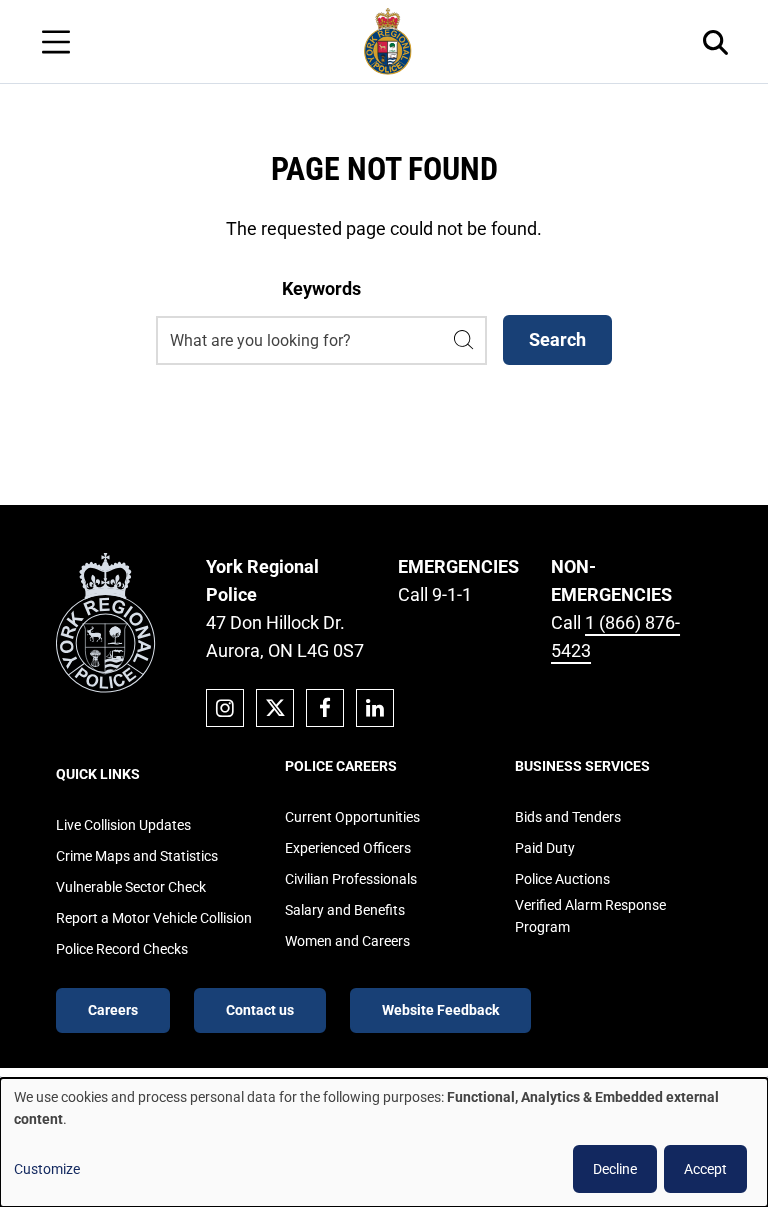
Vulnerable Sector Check (131, 887)
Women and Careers (347, 941)
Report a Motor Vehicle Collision (154, 918)
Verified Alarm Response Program (590, 916)
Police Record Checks (122, 949)
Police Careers (341, 766)
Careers (113, 1010)
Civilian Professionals (351, 879)
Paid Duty (545, 848)
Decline (615, 1169)
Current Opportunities (352, 817)
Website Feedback (440, 1010)
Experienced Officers (348, 848)
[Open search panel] (715, 41)
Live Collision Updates (123, 825)
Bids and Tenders (568, 817)
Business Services (582, 766)
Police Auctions (562, 879)
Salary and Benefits (345, 910)
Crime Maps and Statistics (137, 856)
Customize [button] (47, 1169)
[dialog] (384, 1142)
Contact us (260, 1010)
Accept (705, 1169)
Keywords (321, 288)
